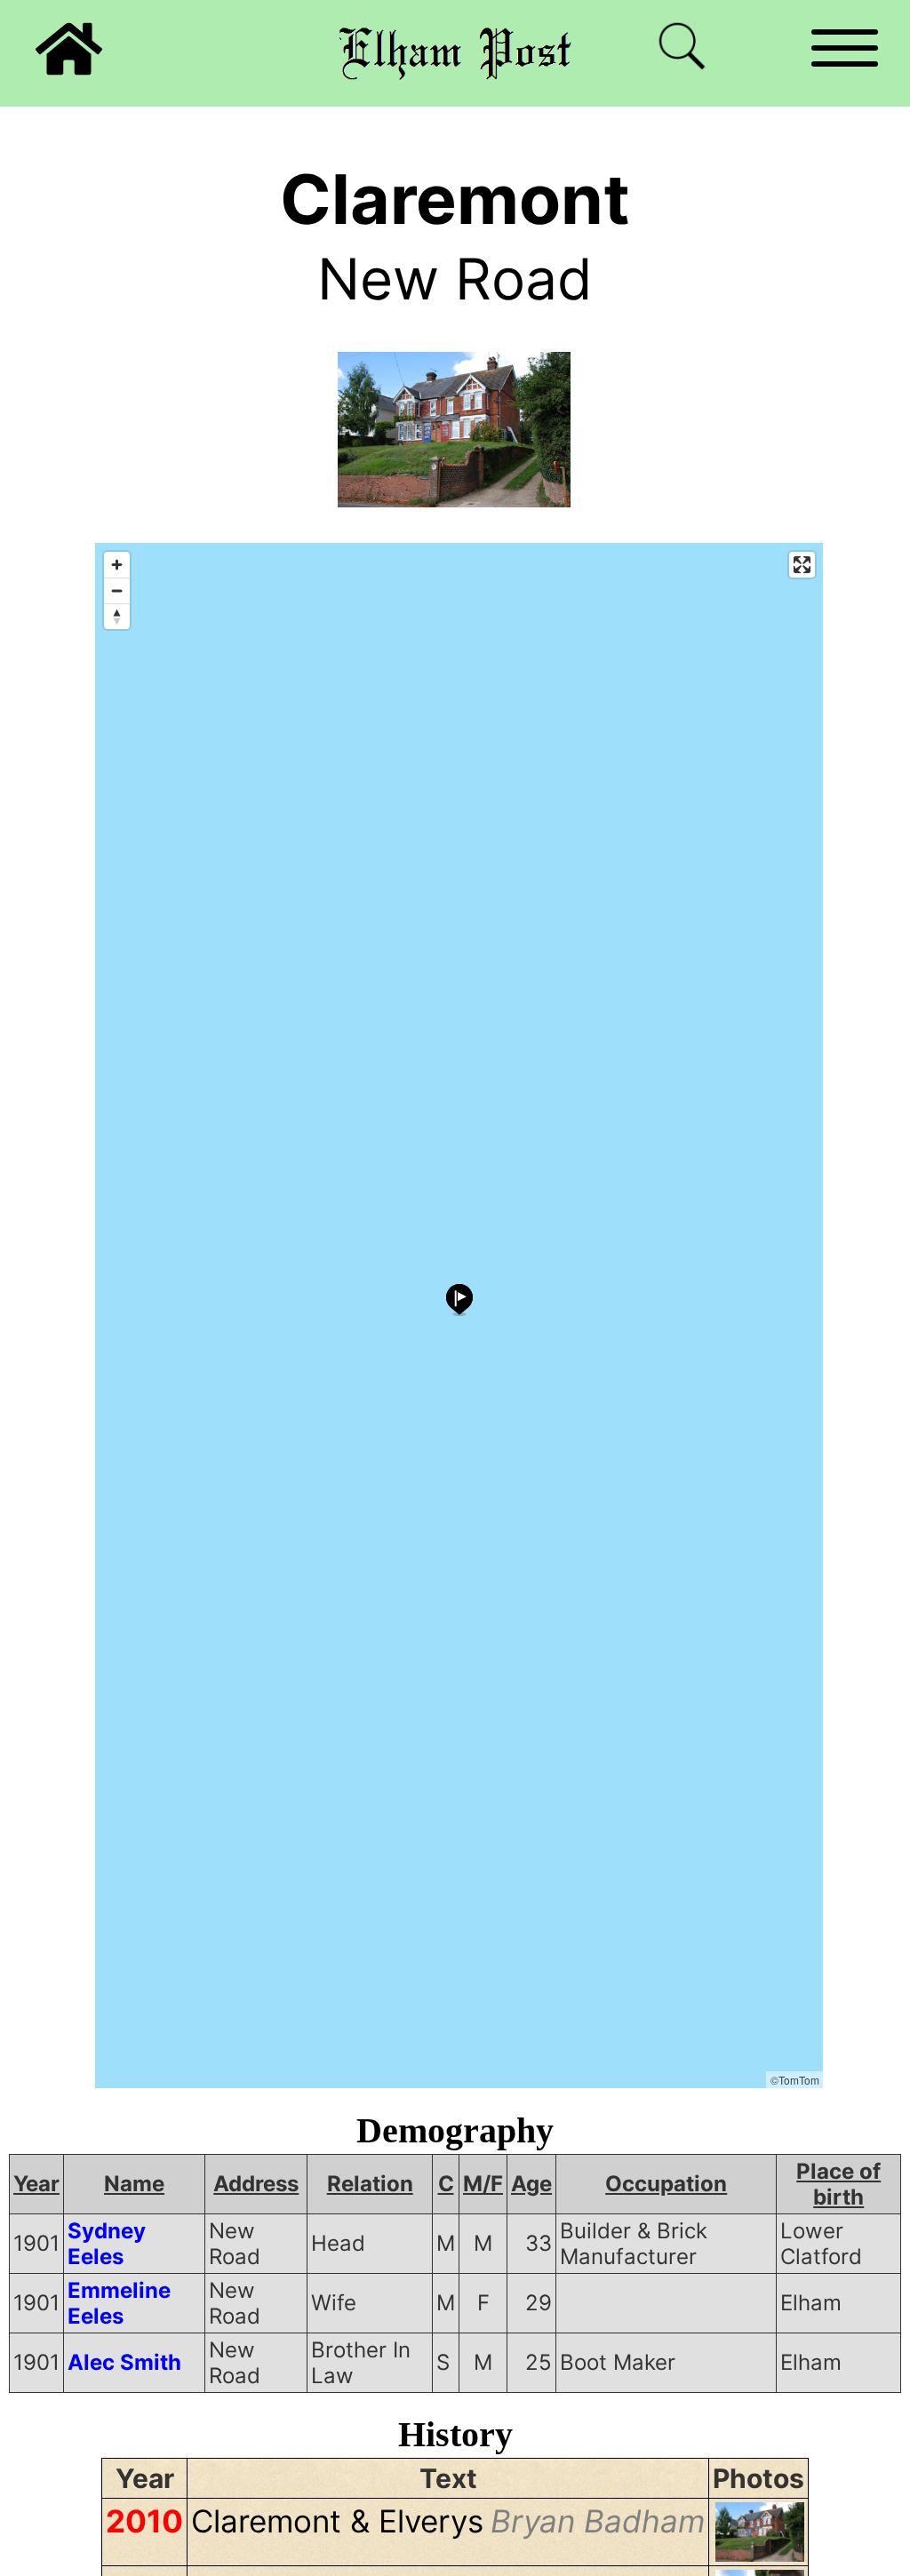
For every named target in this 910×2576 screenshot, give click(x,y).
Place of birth (838, 2184)
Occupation (666, 2184)
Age (531, 2184)
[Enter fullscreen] (802, 565)
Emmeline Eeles (119, 2303)
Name (134, 2184)
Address (256, 2184)
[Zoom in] (117, 565)
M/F (483, 2184)
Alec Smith (124, 2362)
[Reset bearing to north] (117, 616)
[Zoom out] (117, 590)
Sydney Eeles (107, 2244)
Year (36, 2184)
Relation (370, 2184)
